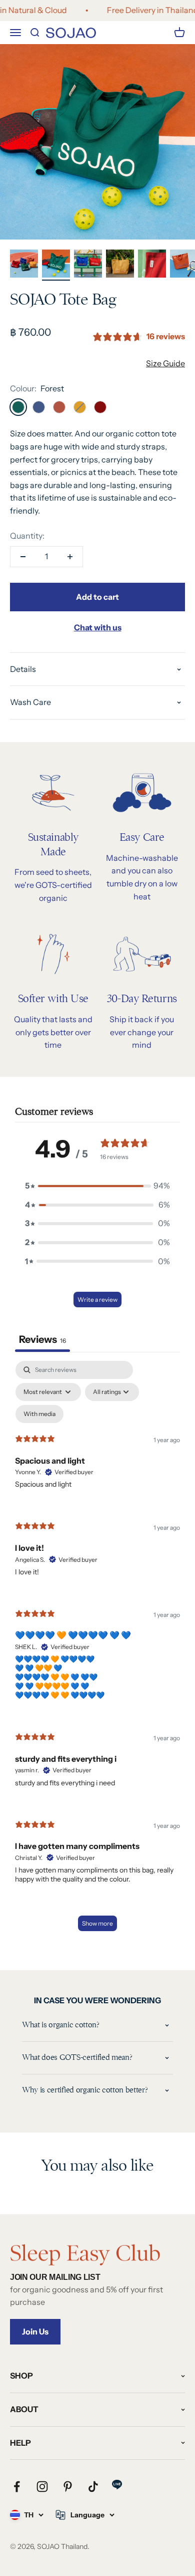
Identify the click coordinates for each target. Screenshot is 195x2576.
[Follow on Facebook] (17, 2487)
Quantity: (27, 536)
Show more (97, 1923)
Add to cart (97, 597)
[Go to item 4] (120, 265)
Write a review (97, 1300)
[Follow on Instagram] (42, 2487)
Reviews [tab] (42, 1339)
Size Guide (165, 363)
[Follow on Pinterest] (68, 2487)
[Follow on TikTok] (93, 2487)
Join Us (35, 2331)
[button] (97, 1186)
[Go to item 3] (88, 265)
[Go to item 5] (152, 265)
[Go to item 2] (56, 265)
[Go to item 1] (24, 265)
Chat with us (98, 627)
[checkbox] (39, 1414)
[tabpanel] (97, 1651)
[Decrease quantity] (23, 557)
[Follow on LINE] (117, 2485)
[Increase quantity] (70, 557)
